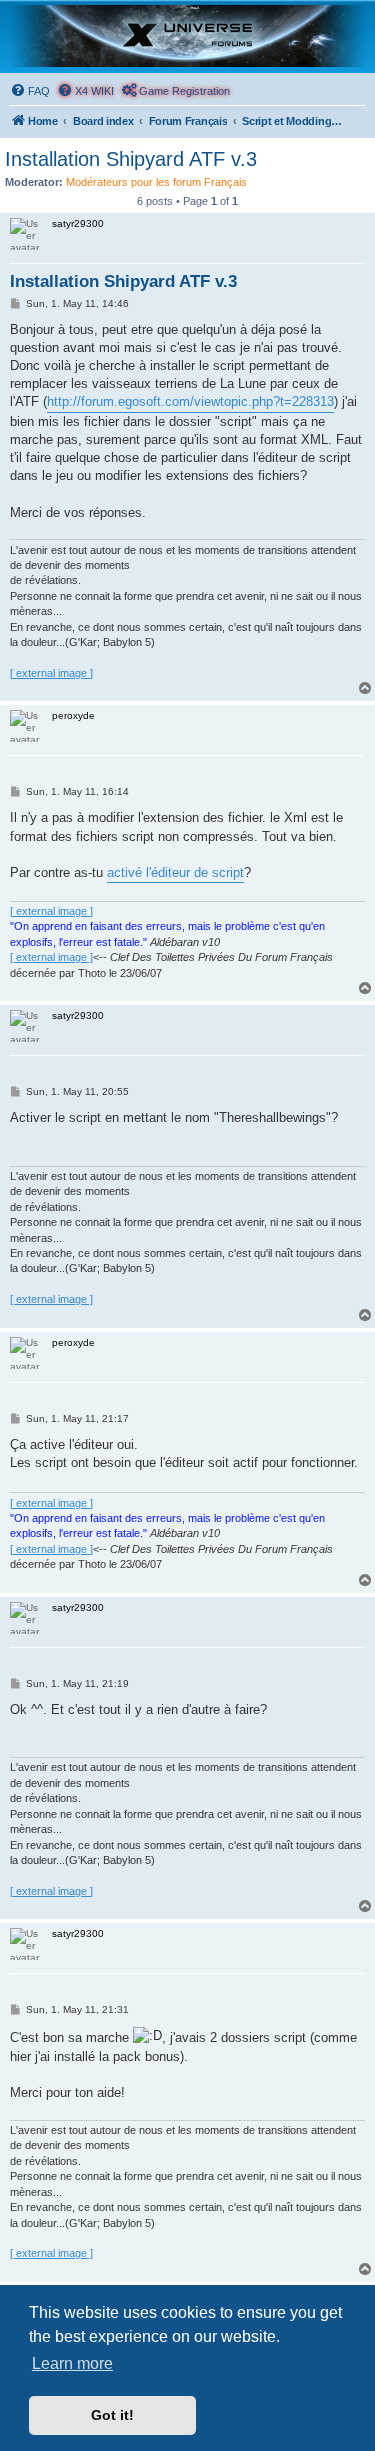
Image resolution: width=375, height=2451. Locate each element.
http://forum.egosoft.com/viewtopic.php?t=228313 (190, 401)
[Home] (187, 36)
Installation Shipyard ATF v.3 (131, 159)
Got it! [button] (112, 2415)
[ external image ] (51, 673)
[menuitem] (30, 91)
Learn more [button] (72, 2363)
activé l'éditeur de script (175, 872)
